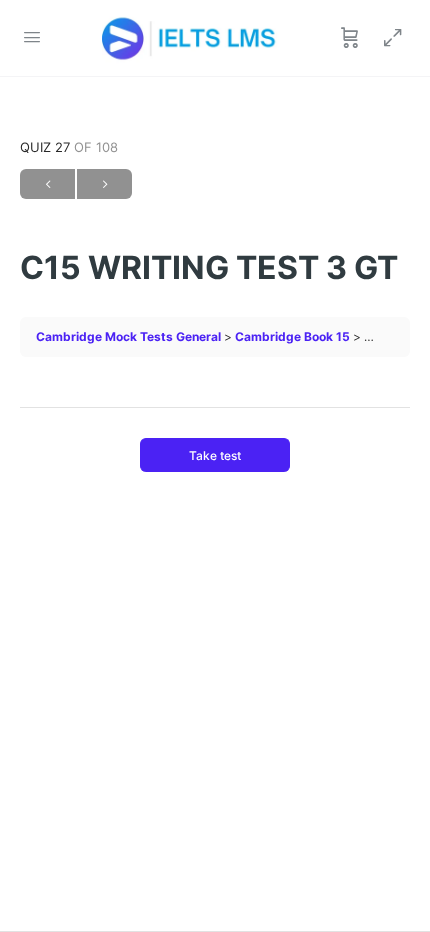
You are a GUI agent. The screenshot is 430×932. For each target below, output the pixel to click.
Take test (215, 455)
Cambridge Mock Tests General (128, 336)
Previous (47, 184)
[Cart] (350, 38)
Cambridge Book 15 (292, 336)
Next (104, 184)
